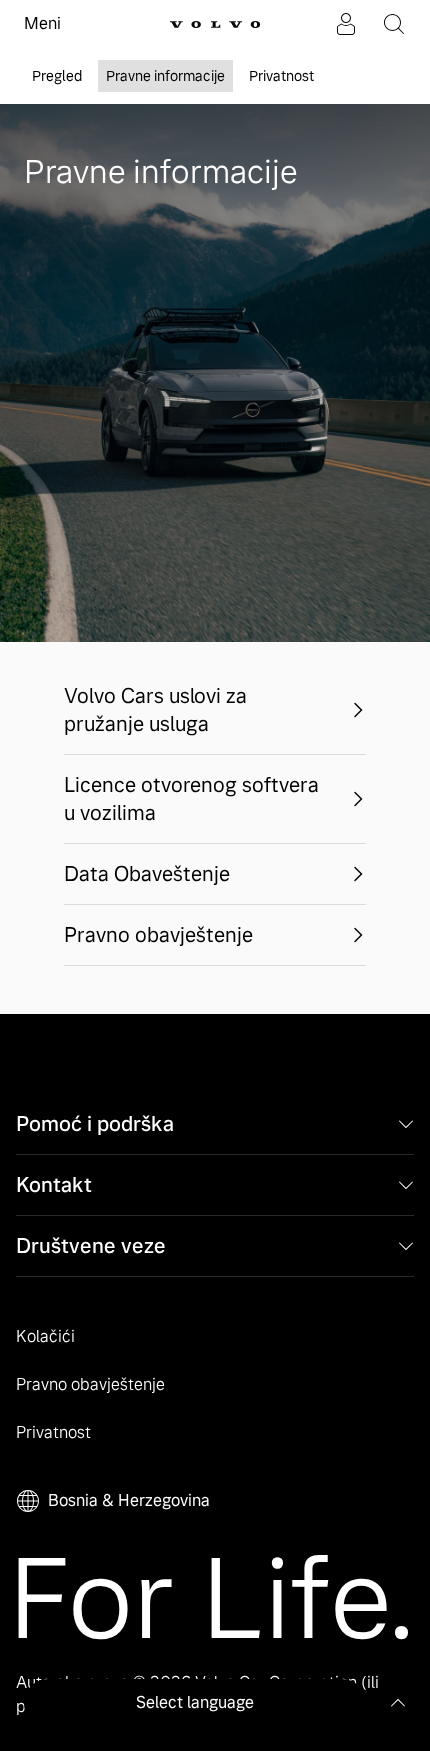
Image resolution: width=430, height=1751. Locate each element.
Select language (195, 1702)
